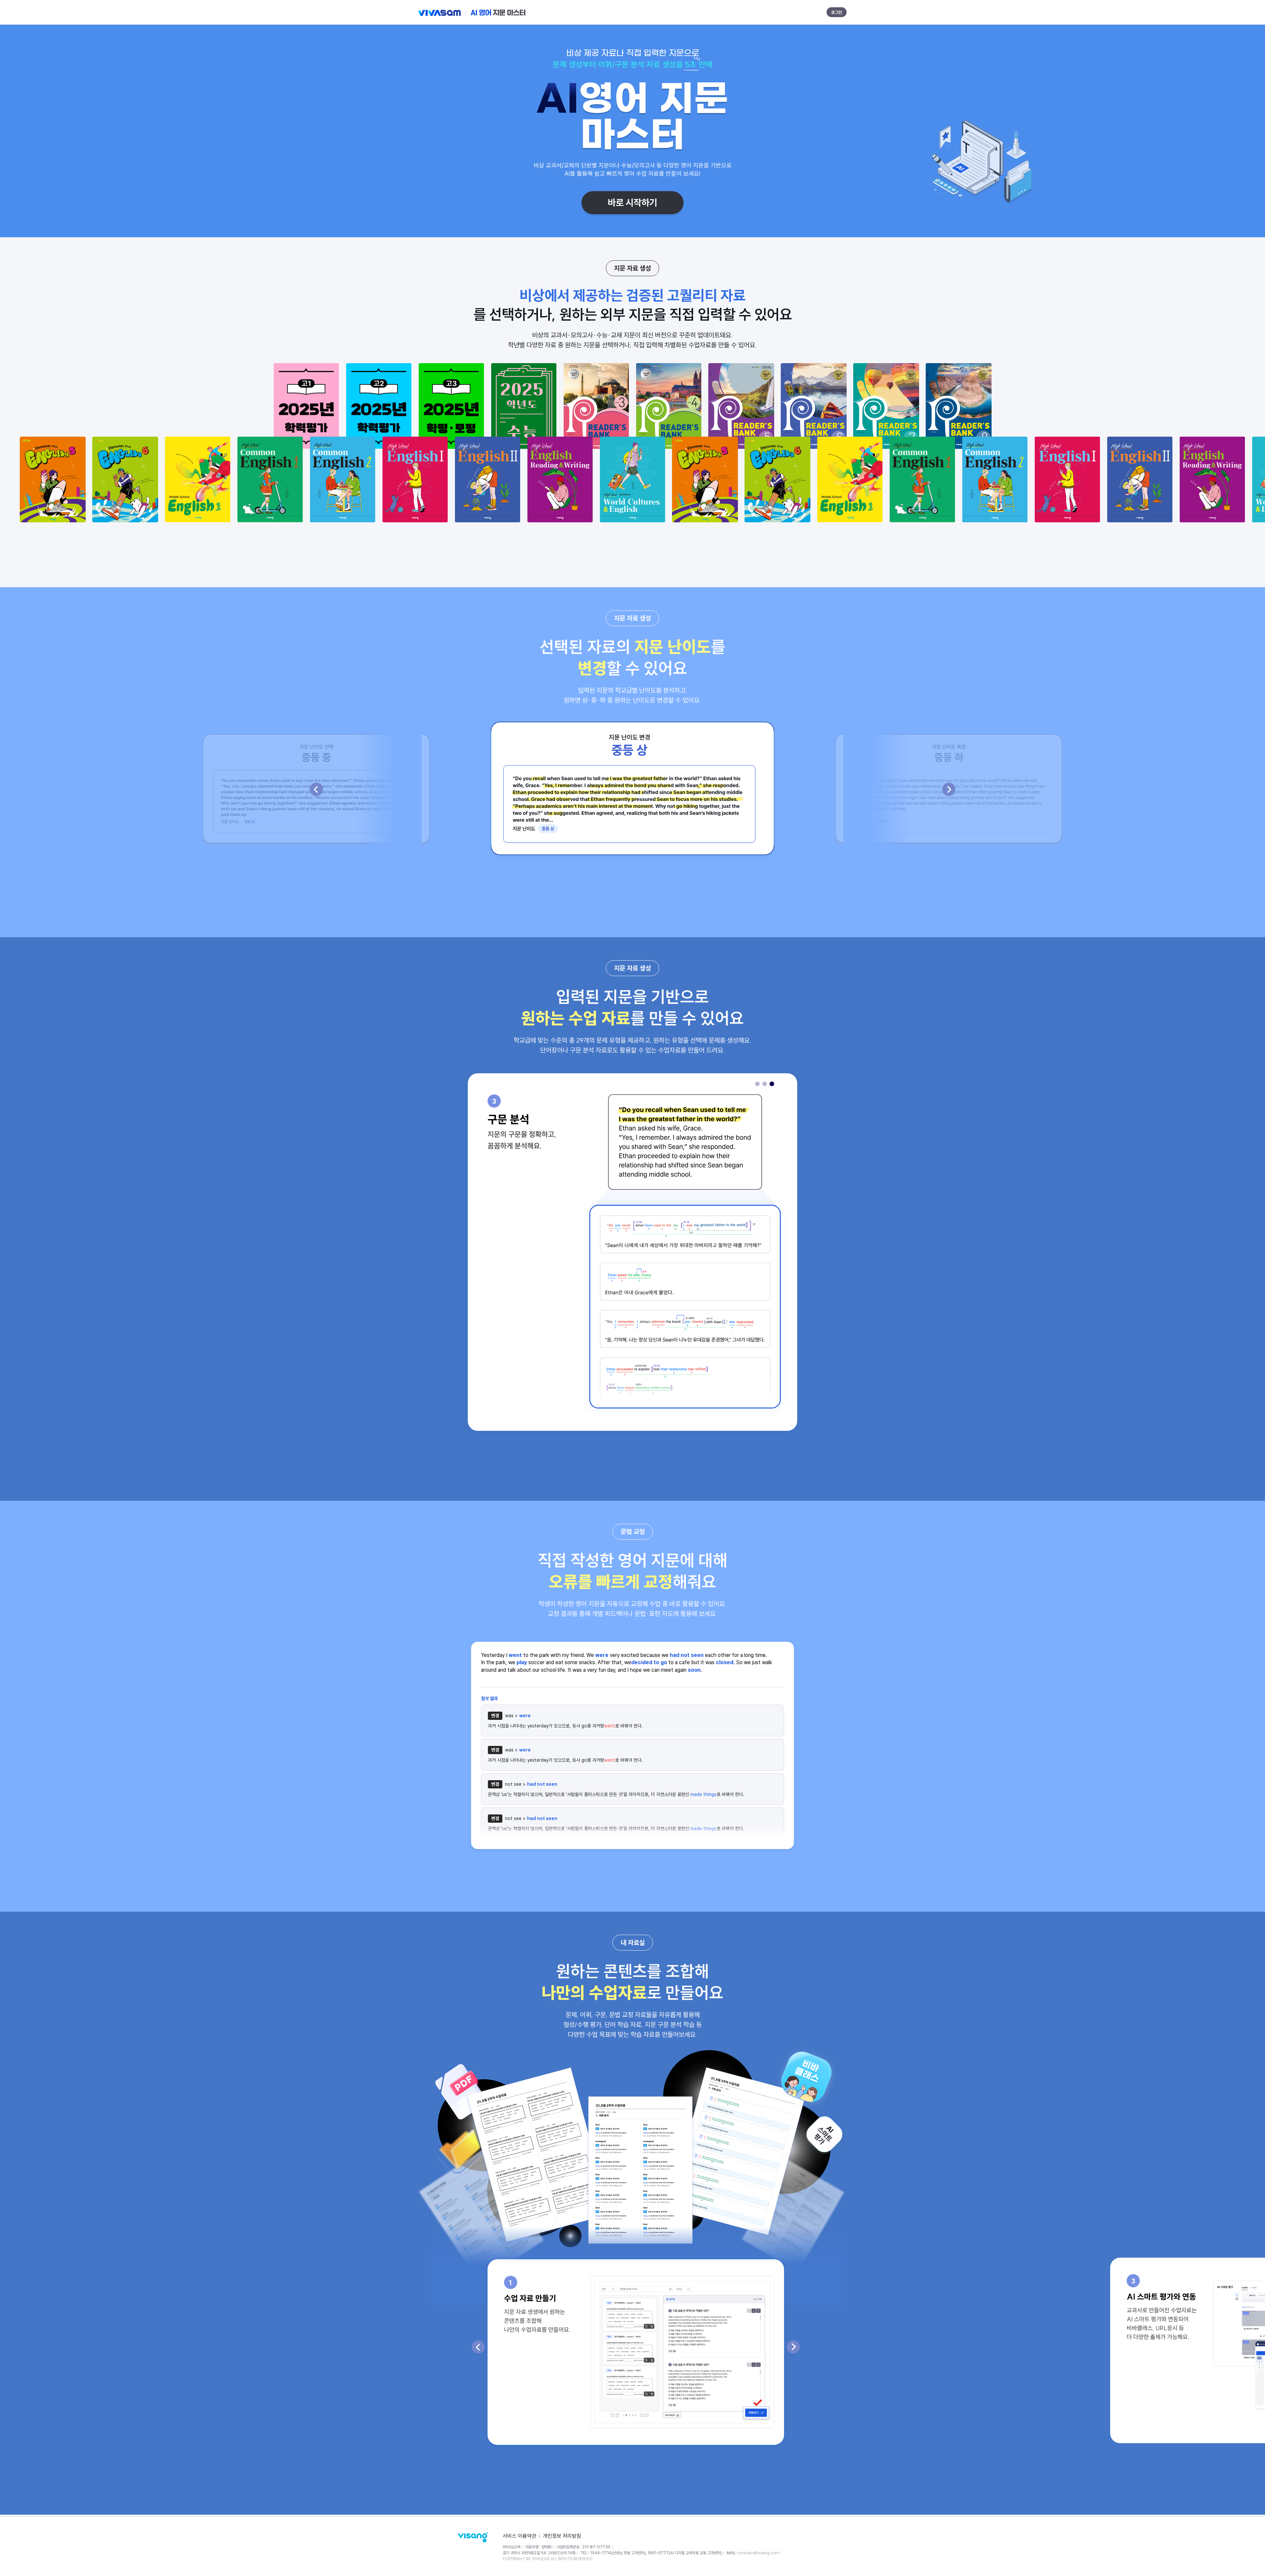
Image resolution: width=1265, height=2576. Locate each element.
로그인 (837, 12)
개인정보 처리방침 (562, 2536)
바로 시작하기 (632, 203)
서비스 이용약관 (520, 2536)
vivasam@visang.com (759, 2553)
